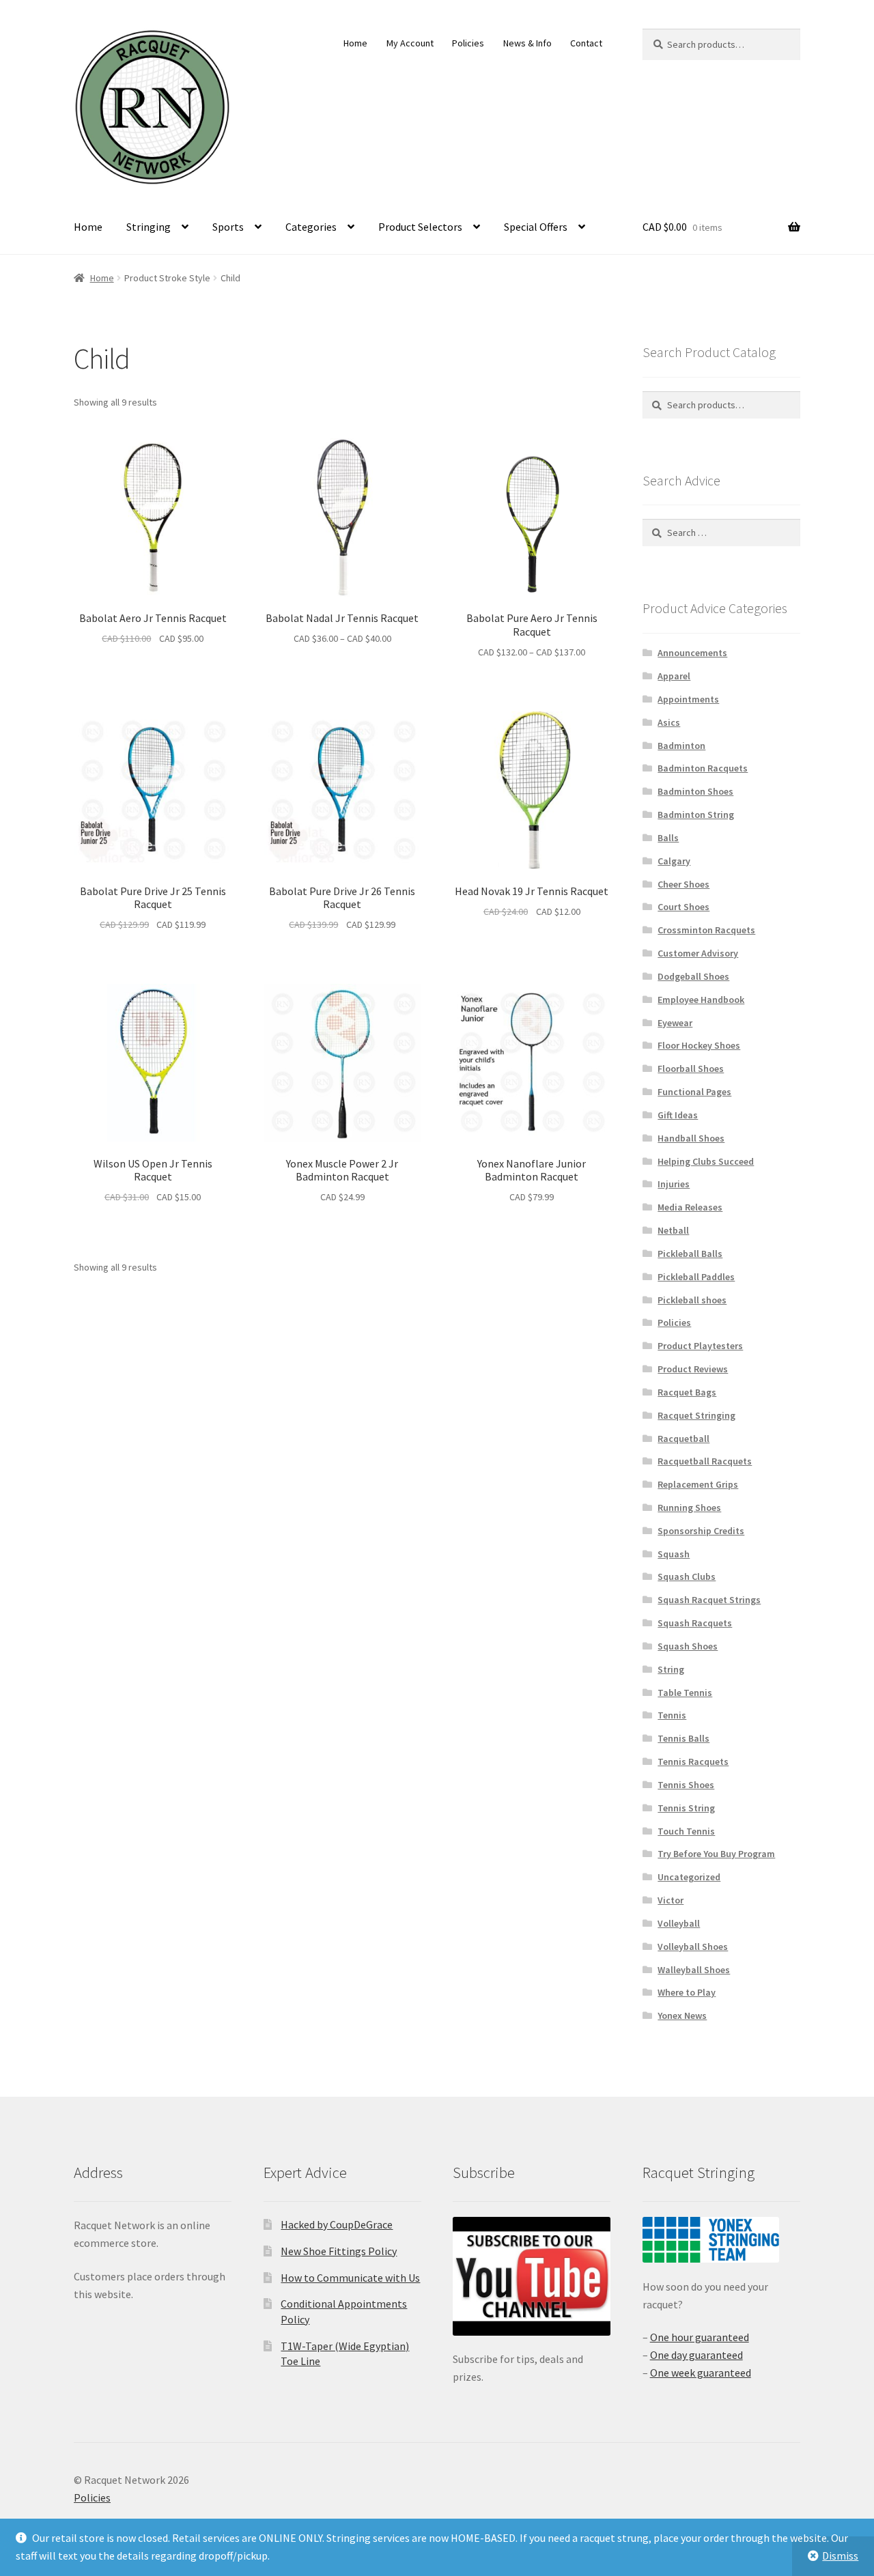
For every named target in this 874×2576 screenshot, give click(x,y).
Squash (674, 1554)
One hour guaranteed (700, 2337)
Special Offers (536, 227)
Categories (311, 227)
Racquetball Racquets (705, 1461)
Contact (586, 43)
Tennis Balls (683, 1738)
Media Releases (690, 1207)
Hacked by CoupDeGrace (337, 2224)
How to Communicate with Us (350, 2278)
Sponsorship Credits (701, 1531)
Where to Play (687, 1992)
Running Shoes (689, 1508)
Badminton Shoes (695, 791)
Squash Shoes (688, 1646)
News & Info (527, 43)
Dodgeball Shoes (693, 976)
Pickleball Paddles (696, 1277)
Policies (468, 43)
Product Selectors (420, 227)
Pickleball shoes (692, 1300)
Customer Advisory (698, 953)
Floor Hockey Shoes (699, 1045)
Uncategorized (689, 1877)
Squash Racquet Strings (709, 1600)
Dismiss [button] (840, 2556)
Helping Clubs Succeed (706, 1161)
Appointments (688, 699)
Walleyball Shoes (694, 1970)
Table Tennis (685, 1693)
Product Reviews (693, 1369)
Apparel (674, 676)
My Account (410, 43)
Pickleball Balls (690, 1254)
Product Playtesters (700, 1346)
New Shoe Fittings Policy (339, 2251)
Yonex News (682, 2015)
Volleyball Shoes (693, 1947)
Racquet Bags (687, 1392)
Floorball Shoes (691, 1068)
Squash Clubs (687, 1576)
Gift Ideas (678, 1115)
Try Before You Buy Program (716, 1854)
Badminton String (696, 815)
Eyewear (675, 1023)
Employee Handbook (701, 1000)
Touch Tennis (686, 1831)
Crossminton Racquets (706, 930)
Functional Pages (694, 1092)
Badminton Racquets (703, 768)
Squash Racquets (695, 1623)
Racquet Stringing (696, 1415)
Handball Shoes (691, 1138)
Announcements (692, 653)
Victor (671, 1900)
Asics (669, 722)
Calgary (674, 861)
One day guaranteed (696, 2355)
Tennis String (686, 1808)
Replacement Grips (698, 1484)
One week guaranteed (701, 2373)
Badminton (681, 746)
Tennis (672, 1715)
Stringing (149, 227)
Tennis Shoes (686, 1785)
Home (355, 43)
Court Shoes (683, 907)
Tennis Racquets (693, 1761)
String (671, 1669)
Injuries (674, 1184)
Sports (228, 227)
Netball (673, 1230)
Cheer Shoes (683, 884)
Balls (668, 838)
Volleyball (679, 1923)
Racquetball (683, 1439)
